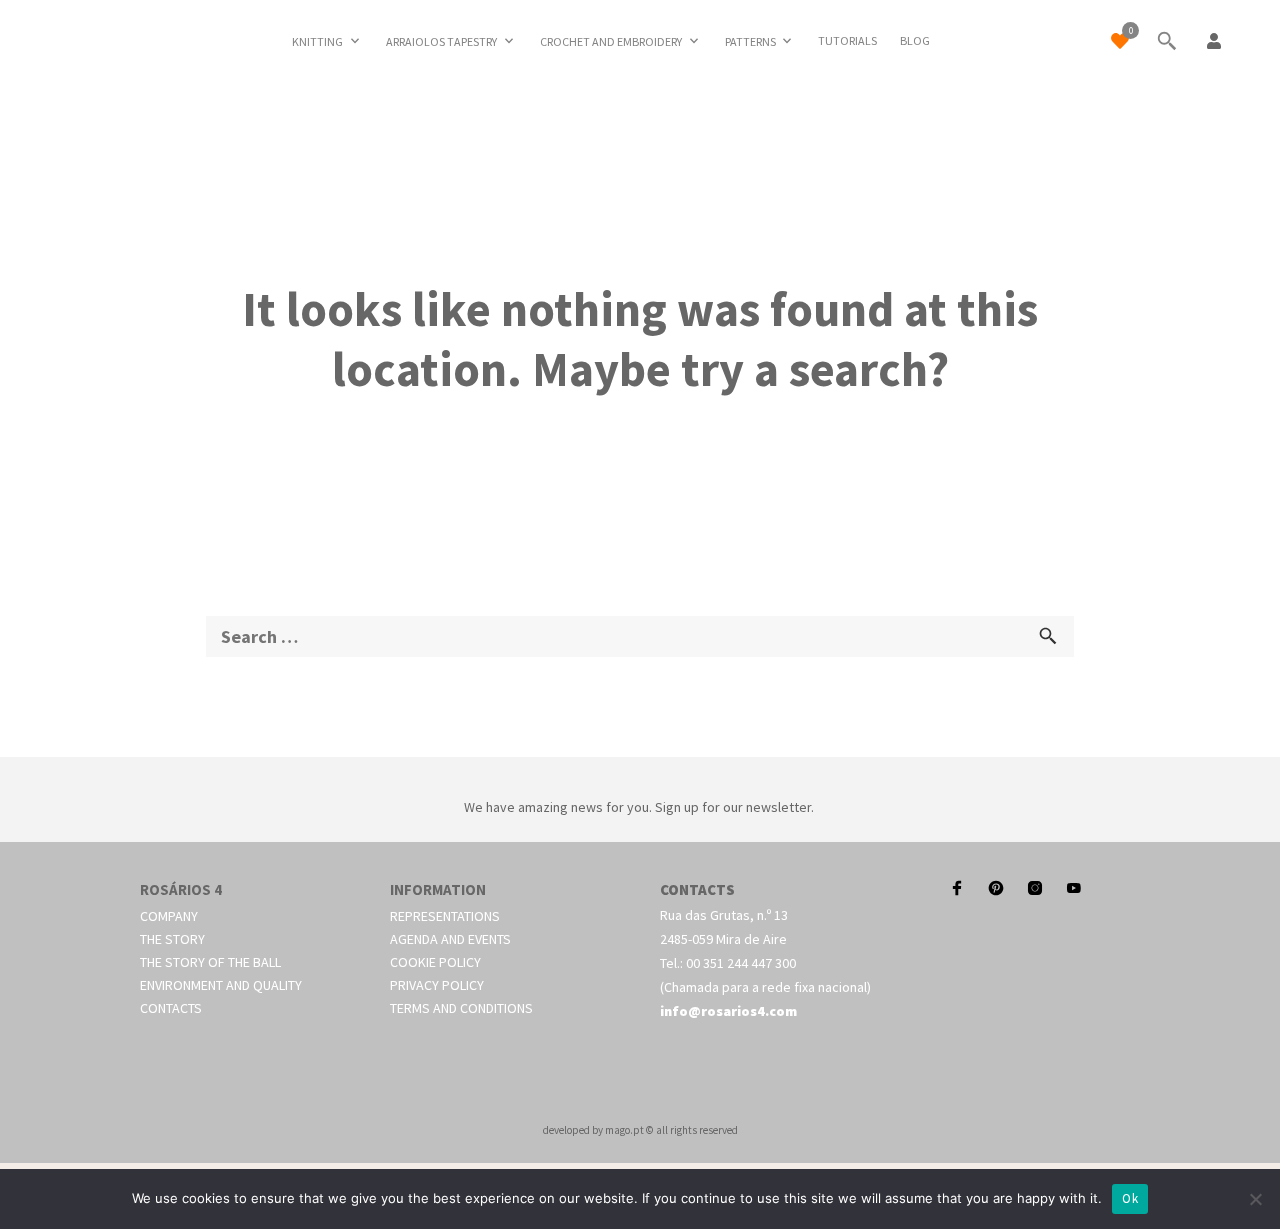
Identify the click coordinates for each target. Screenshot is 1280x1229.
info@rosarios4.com (728, 1011)
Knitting (317, 41)
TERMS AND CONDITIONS (461, 1008)
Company (169, 916)
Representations (445, 916)
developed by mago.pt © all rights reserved (640, 1130)
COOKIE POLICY (435, 962)
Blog (915, 40)
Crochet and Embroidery (611, 41)
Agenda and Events (450, 939)
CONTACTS (171, 1008)
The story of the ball (210, 962)
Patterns (750, 41)
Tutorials (847, 40)
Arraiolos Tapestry (441, 41)
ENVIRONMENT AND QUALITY (221, 985)
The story (172, 939)
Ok (1130, 1198)
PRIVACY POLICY (437, 985)
